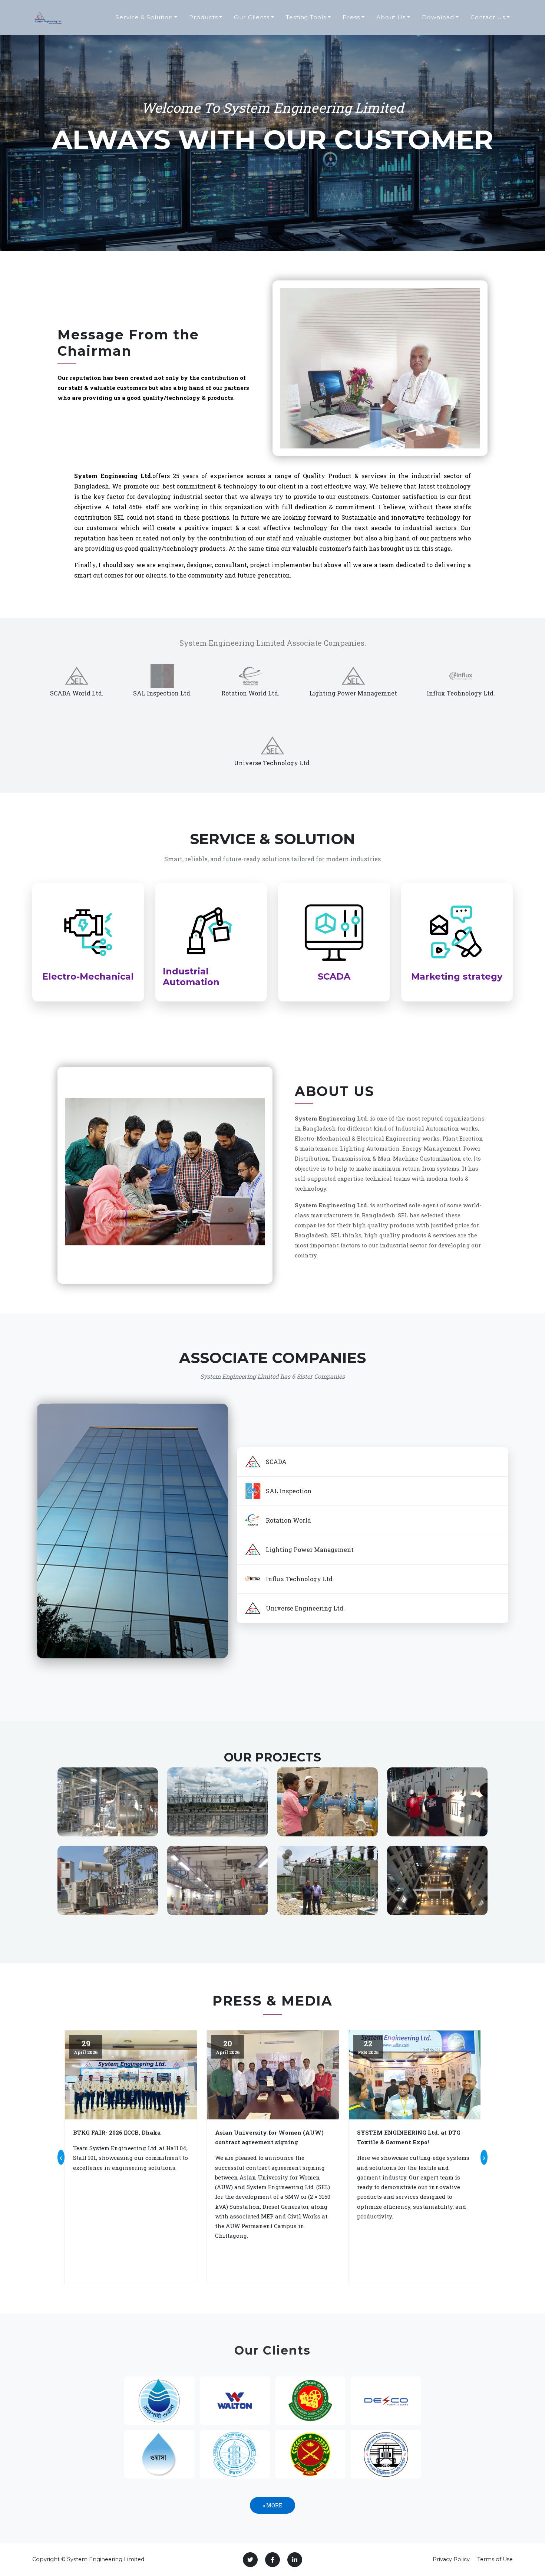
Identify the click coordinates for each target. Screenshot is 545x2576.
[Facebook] (272, 2560)
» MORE (272, 2505)
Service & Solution (144, 17)
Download (438, 17)
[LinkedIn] (295, 2560)
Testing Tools (306, 17)
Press (351, 17)
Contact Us (488, 17)
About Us (391, 17)
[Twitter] (250, 2560)
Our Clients (252, 17)
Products (204, 17)
